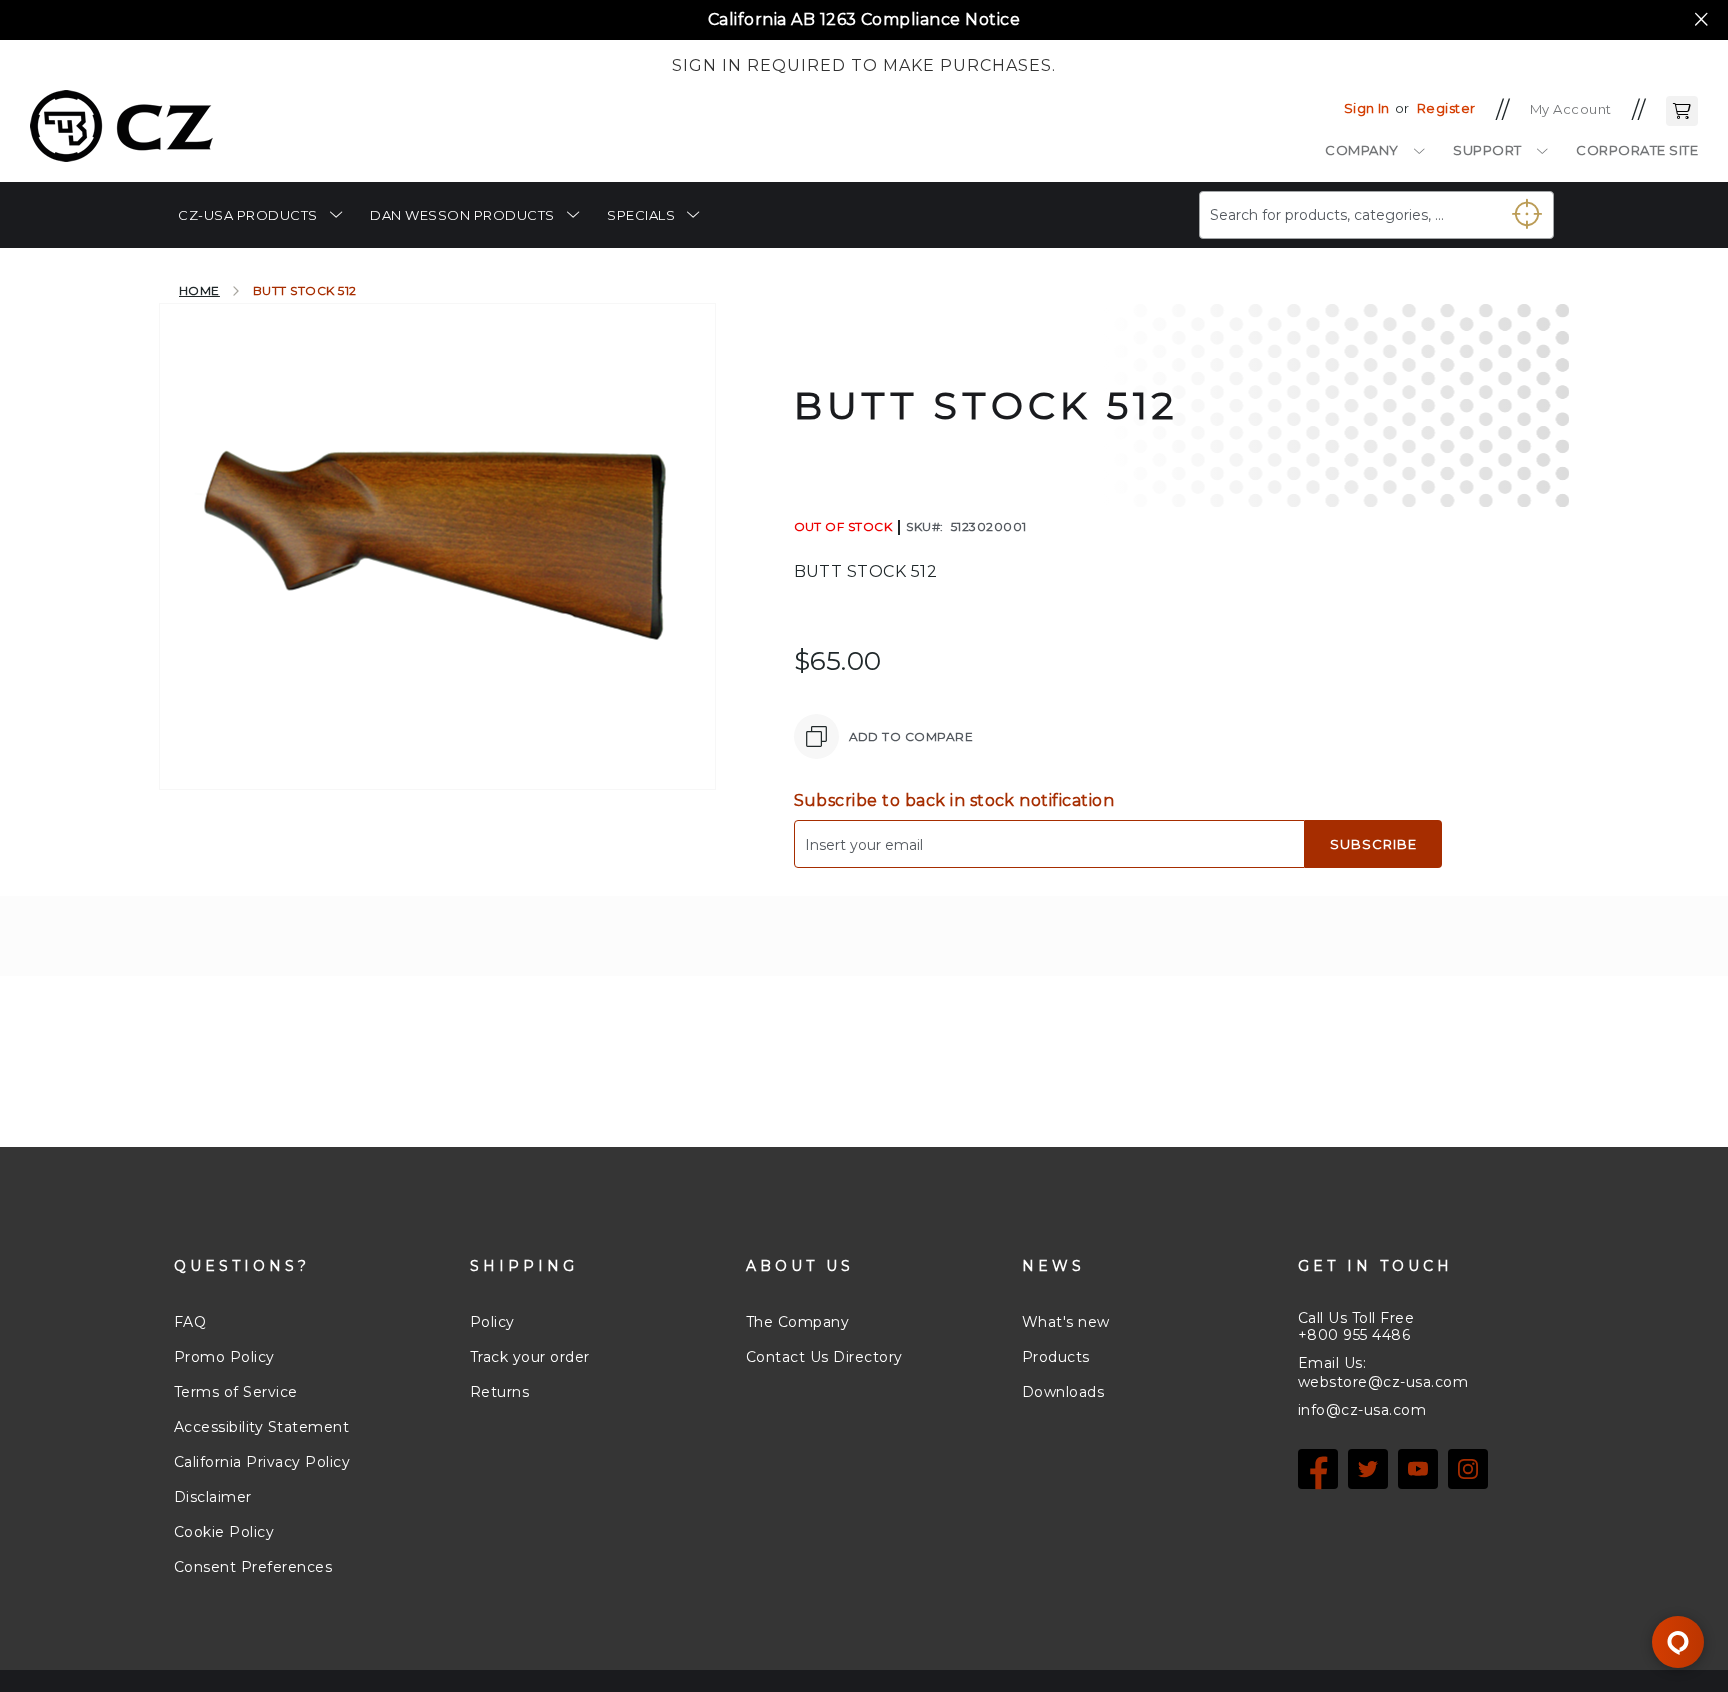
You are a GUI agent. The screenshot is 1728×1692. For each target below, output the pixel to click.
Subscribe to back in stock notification (954, 800)
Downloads (1063, 1392)
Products (1056, 1357)
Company (1362, 150)
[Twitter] (1368, 1469)
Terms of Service (236, 1392)
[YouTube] (1418, 1469)
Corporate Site (1637, 150)
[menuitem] (260, 215)
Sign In (1367, 108)
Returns (499, 1392)
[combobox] (1376, 215)
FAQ (190, 1322)
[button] (1682, 109)
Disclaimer (213, 1497)
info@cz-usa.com (1362, 1410)
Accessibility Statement (261, 1427)
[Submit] (1519, 207)
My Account (1571, 109)
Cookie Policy (224, 1532)
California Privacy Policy (262, 1462)
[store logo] (121, 126)
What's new (1066, 1322)
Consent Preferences (253, 1567)
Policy (492, 1322)
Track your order (530, 1357)
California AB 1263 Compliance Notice (864, 19)
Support (1487, 150)
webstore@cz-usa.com (1383, 1382)
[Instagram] (1468, 1469)
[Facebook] (1318, 1469)
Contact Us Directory (824, 1357)
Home (199, 290)
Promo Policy (224, 1357)
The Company (797, 1322)
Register (1446, 108)
